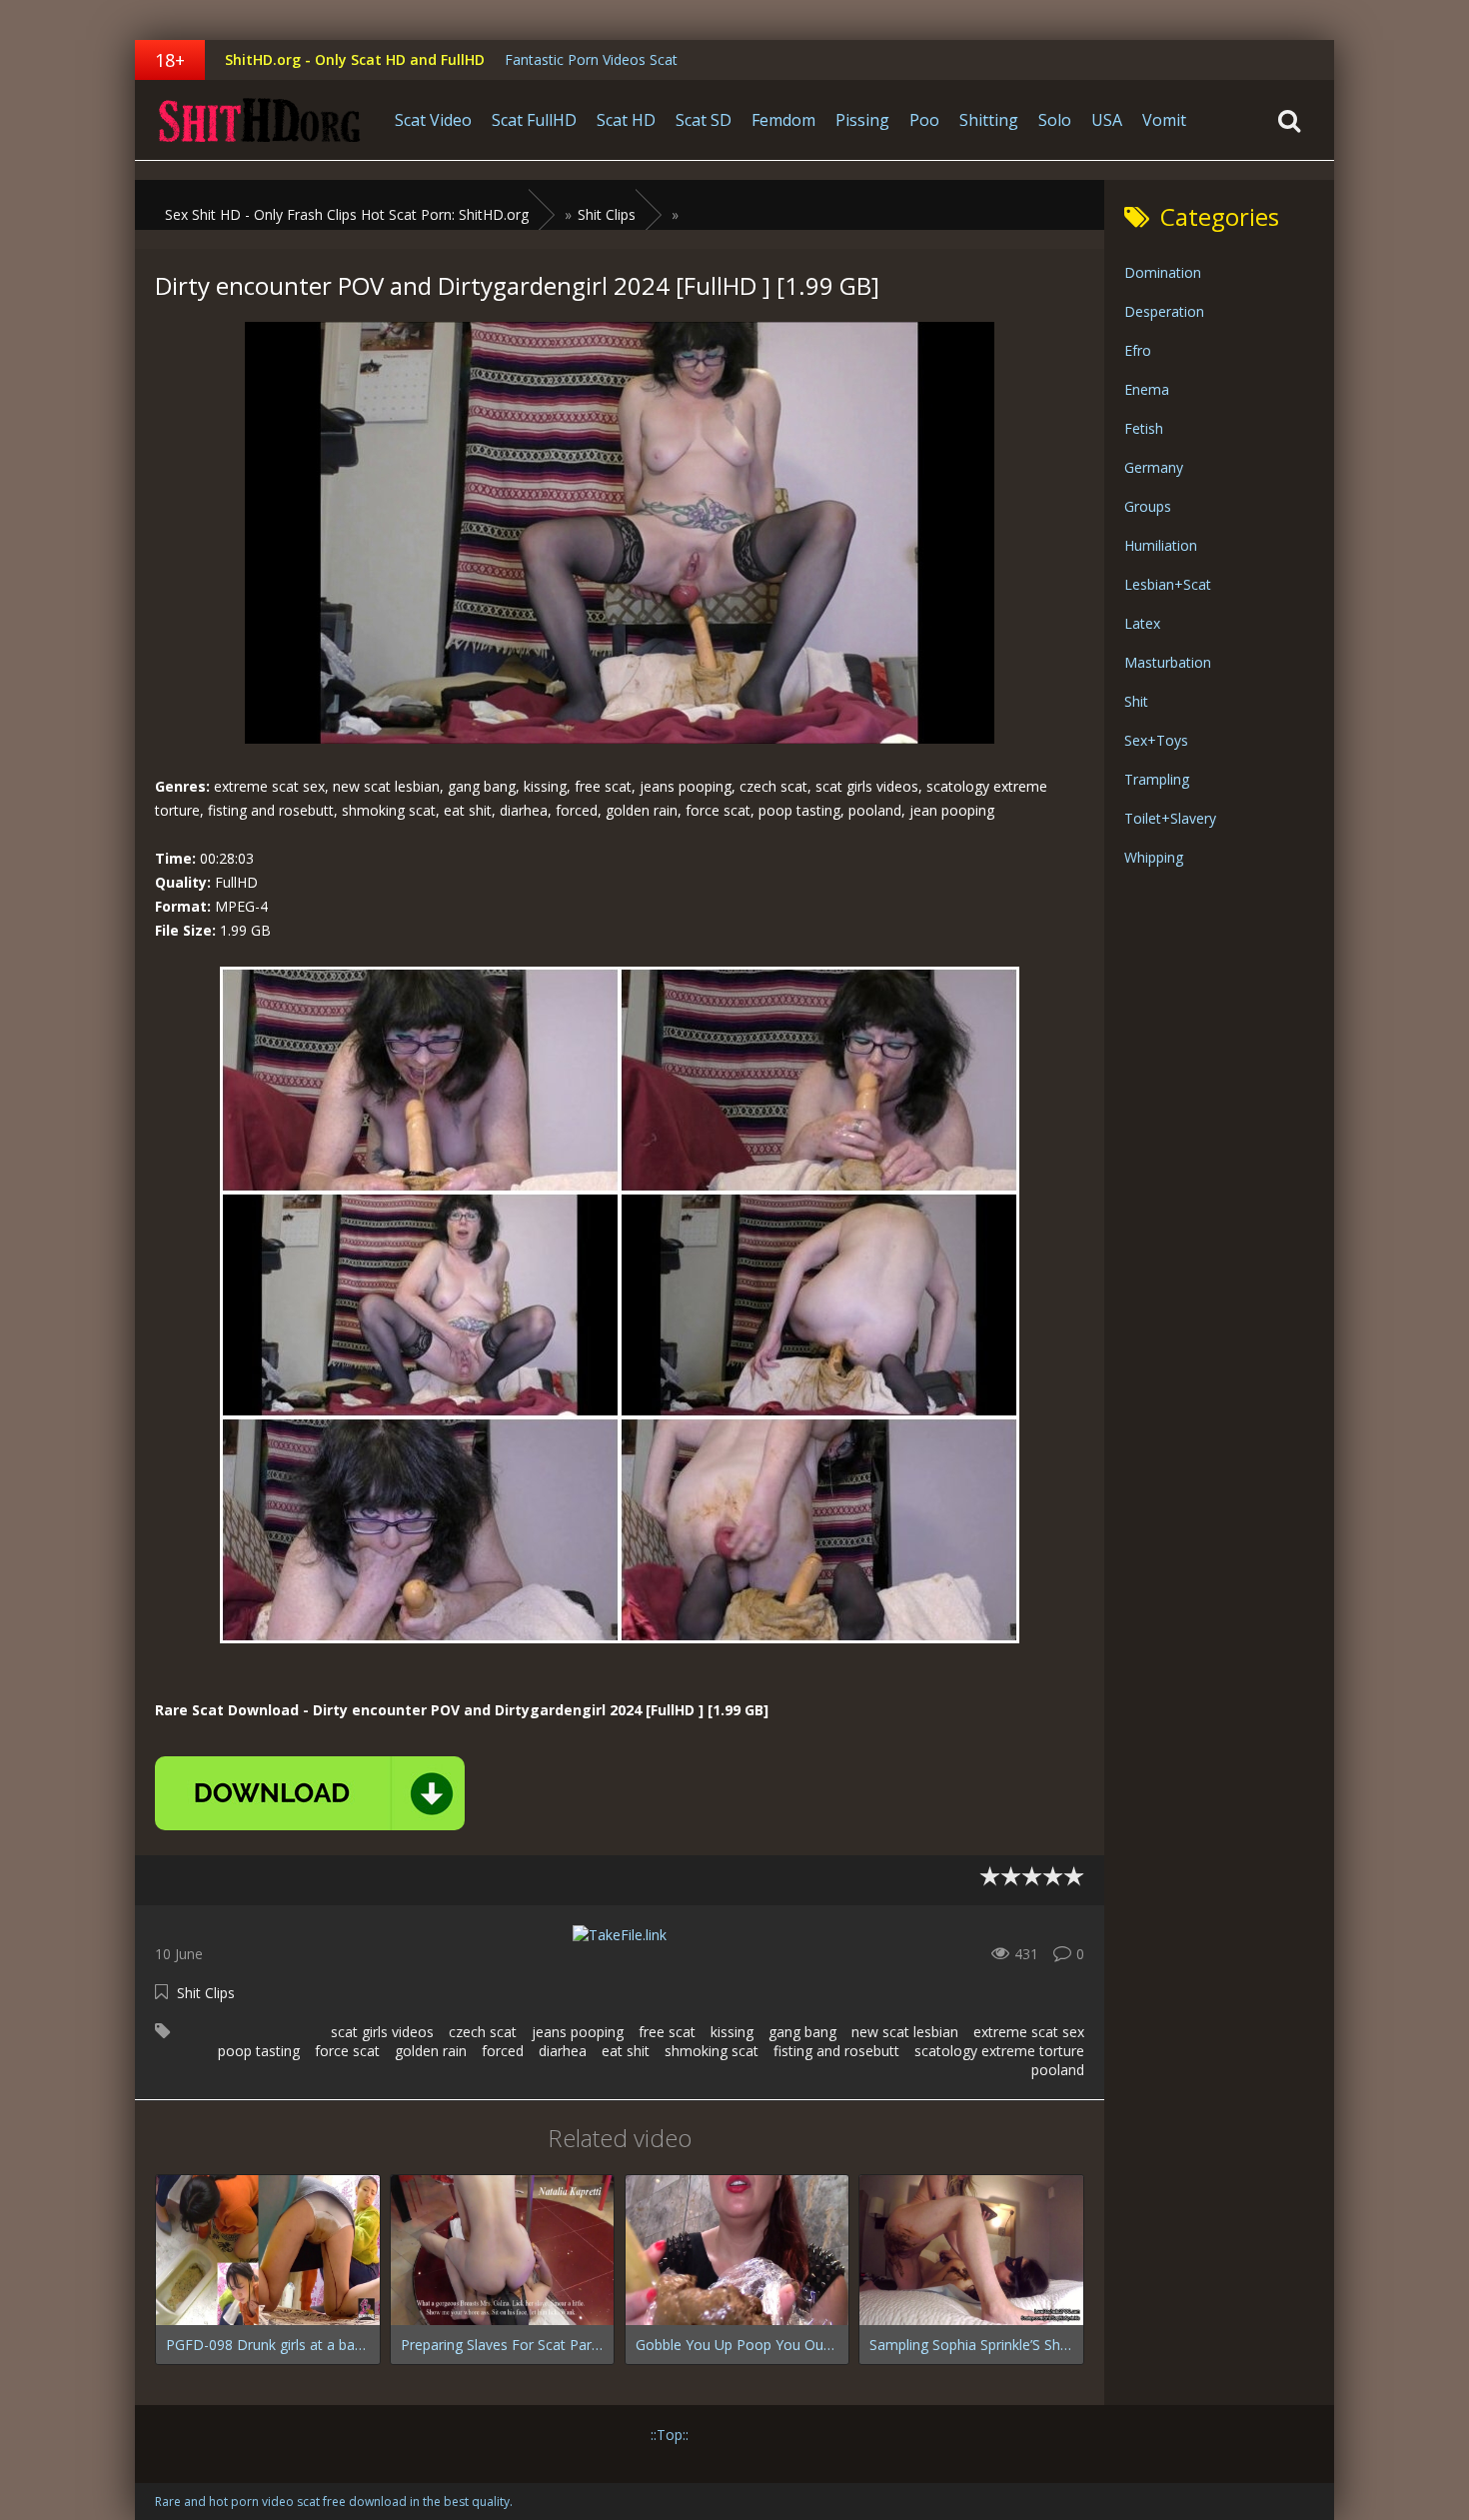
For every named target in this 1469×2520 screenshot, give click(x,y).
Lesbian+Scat (1168, 584)
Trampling (1157, 779)
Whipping (1154, 857)
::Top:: (670, 2435)
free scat (667, 2032)
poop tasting (259, 2051)
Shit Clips (206, 1993)
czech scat (483, 2032)
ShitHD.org (260, 120)
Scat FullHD (534, 120)
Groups (1148, 506)
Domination (1163, 272)
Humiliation (1161, 545)
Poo (924, 120)
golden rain (431, 2051)
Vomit (1164, 120)
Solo (1055, 120)
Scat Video (433, 120)
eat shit (626, 2051)
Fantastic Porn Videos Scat (591, 59)
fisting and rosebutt (836, 2051)
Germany (1154, 467)
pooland (1058, 2070)
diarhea (563, 2051)
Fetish (1144, 428)
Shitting (989, 120)
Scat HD (626, 120)
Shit (1136, 701)
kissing (732, 2032)
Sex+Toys (1156, 740)
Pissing (862, 120)
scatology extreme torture (999, 2051)
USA (1107, 120)
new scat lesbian (905, 2032)
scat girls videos (382, 2032)
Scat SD (704, 120)
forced (503, 2051)
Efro (1138, 350)
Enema (1147, 389)
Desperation (1164, 311)
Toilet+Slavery (1170, 818)
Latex (1142, 623)
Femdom (783, 120)
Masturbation (1168, 662)
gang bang (802, 2032)
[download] (310, 1793)
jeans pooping (578, 2032)
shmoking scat (712, 2051)
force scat (347, 2051)
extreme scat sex (1029, 2032)
